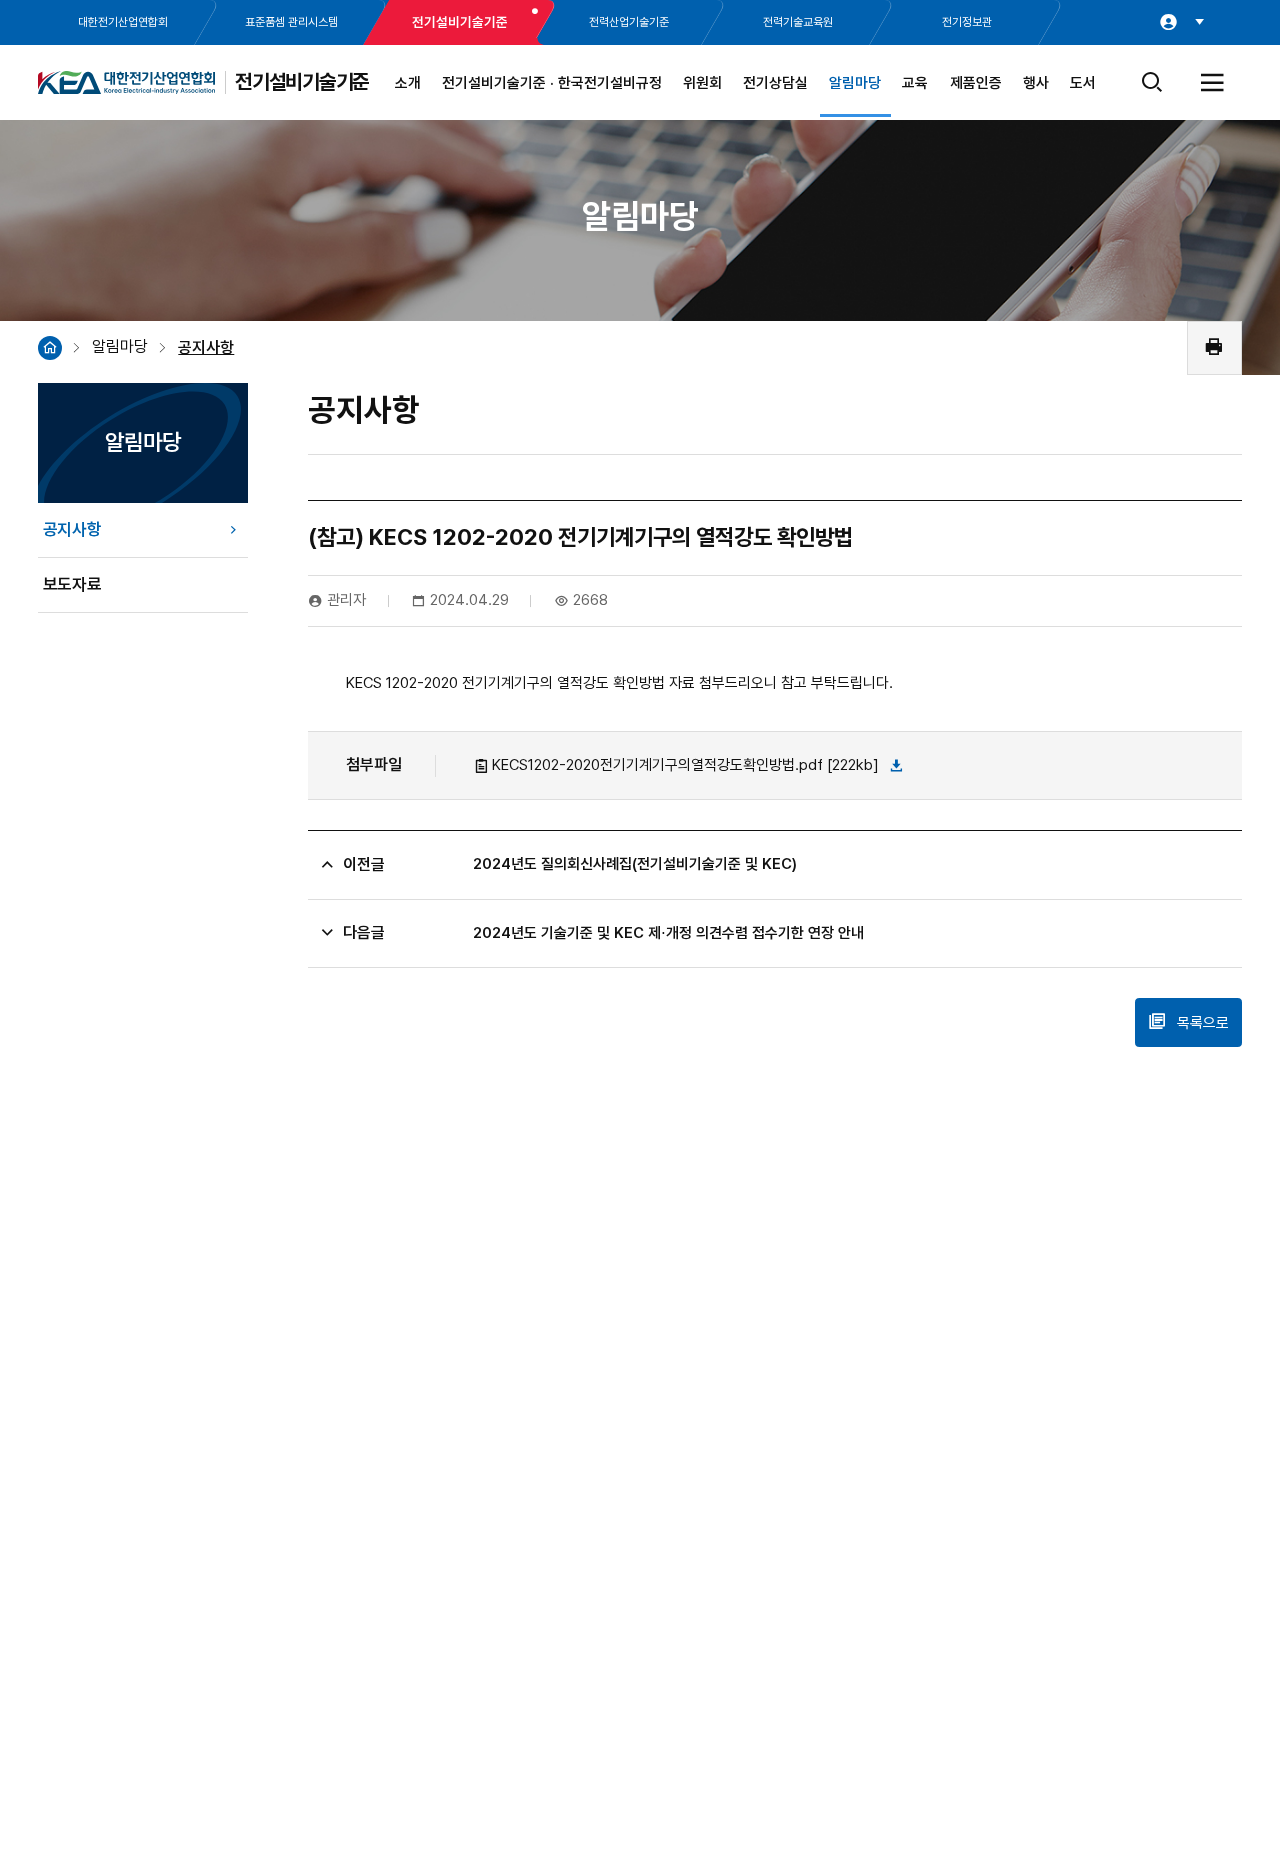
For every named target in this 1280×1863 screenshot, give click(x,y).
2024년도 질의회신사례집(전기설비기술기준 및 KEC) (635, 864)
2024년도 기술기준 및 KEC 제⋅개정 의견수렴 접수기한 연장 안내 (668, 933)
